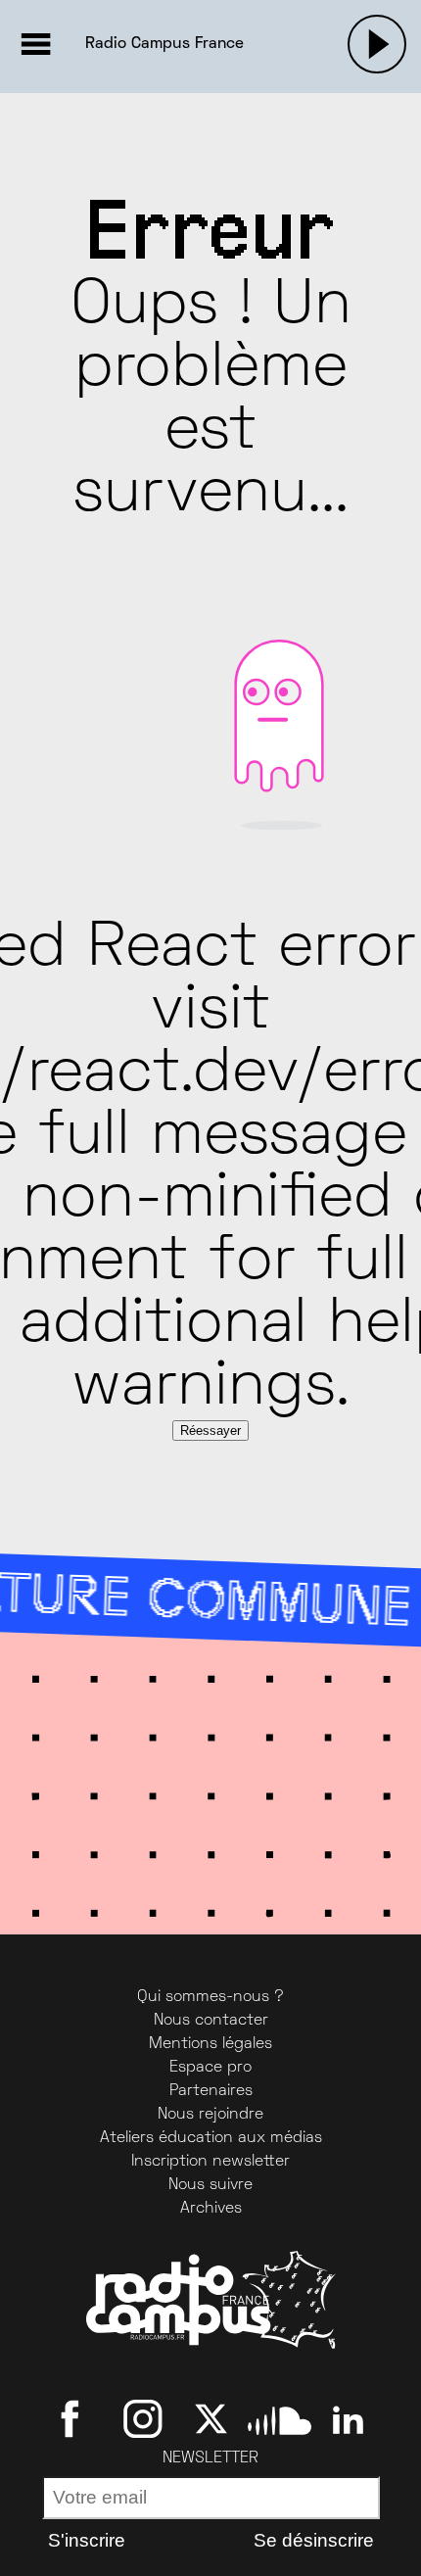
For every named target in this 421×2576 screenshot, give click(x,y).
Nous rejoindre (210, 2115)
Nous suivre (210, 2185)
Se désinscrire (314, 2540)
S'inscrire (87, 2540)
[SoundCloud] (280, 2418)
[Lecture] (377, 44)
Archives (211, 2209)
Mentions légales (210, 2044)
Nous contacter (211, 2021)
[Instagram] (142, 2418)
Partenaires (211, 2091)
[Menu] (35, 44)
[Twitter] (211, 2418)
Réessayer (210, 1431)
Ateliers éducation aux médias (211, 2138)
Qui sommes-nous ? (210, 1997)
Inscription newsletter (210, 2162)
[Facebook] (74, 2418)
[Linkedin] (348, 2418)
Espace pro (210, 2068)
